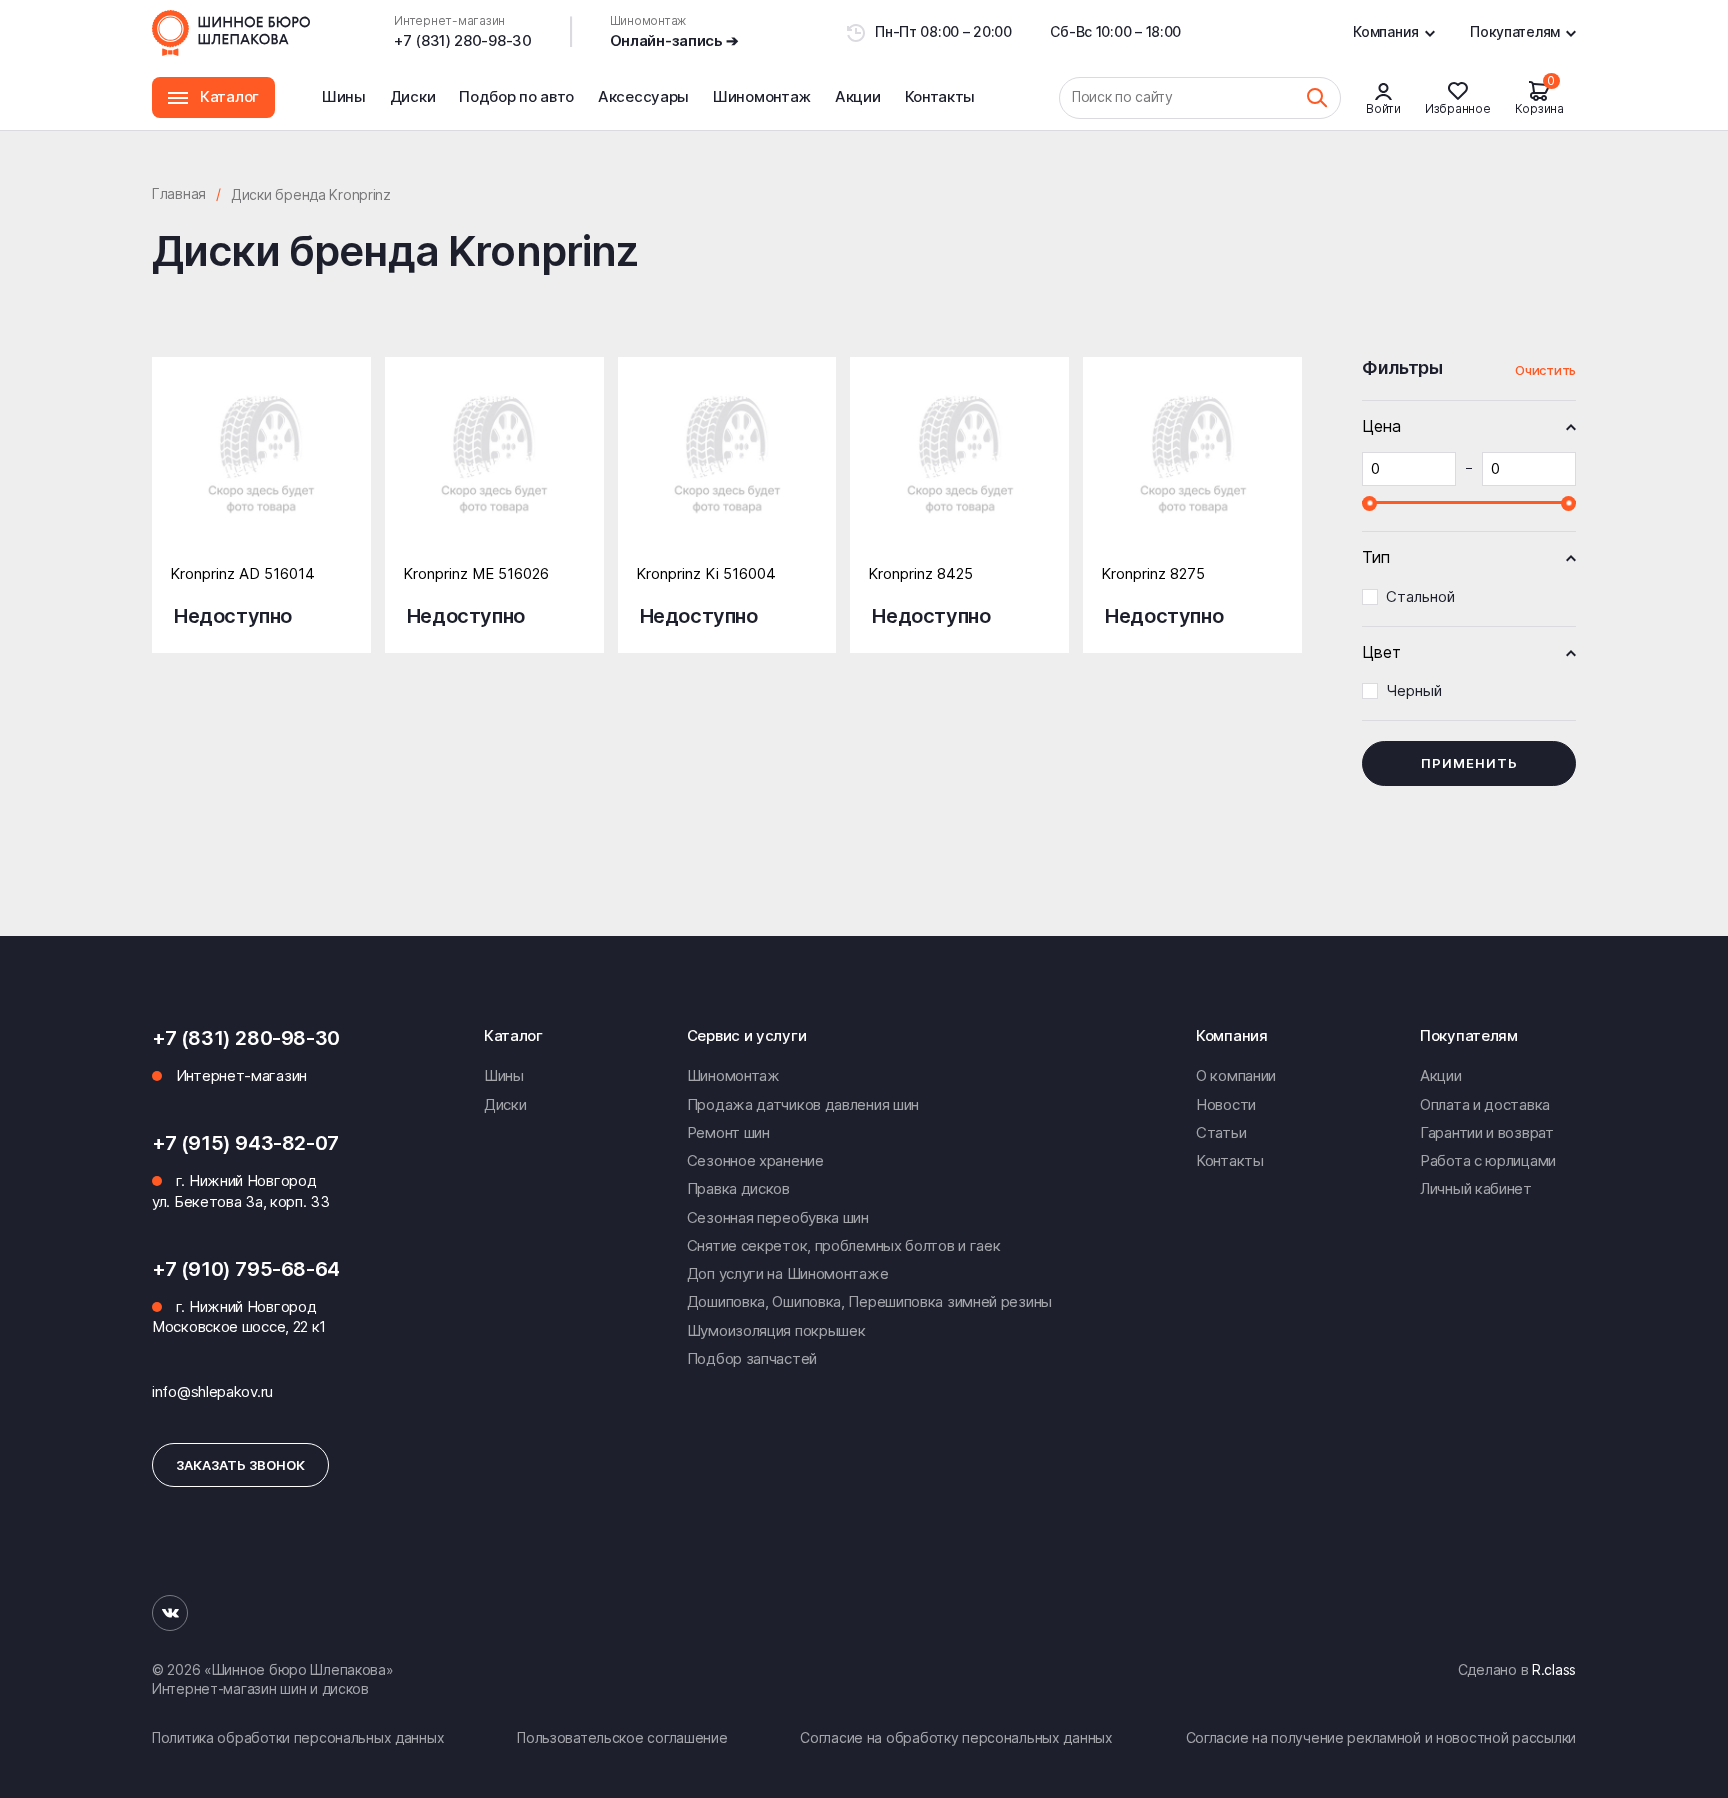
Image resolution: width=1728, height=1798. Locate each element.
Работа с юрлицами (1488, 1160)
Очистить (1545, 370)
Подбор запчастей (752, 1358)
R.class (1554, 1669)
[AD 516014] (261, 474)
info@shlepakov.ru (212, 1391)
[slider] (1369, 502)
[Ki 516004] (727, 474)
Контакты (940, 96)
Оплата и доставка (1485, 1104)
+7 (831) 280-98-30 (463, 40)
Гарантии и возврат (1487, 1132)
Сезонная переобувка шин (778, 1217)
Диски (413, 96)
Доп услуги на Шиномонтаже (788, 1273)
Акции (858, 96)
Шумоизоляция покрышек (776, 1330)
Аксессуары (643, 96)
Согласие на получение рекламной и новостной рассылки (1381, 1737)
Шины (344, 96)
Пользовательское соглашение (622, 1737)
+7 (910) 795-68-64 (246, 1269)
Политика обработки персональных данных (298, 1737)
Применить (1469, 763)
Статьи (1221, 1132)
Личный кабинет (1476, 1188)
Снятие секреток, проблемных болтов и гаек (844, 1245)
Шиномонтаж (762, 108)
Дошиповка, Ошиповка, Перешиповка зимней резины (869, 1301)
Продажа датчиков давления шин (803, 1104)
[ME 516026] (494, 474)
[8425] (959, 474)
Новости (1226, 1104)
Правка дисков (738, 1188)
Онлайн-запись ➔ (675, 40)
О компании (1236, 1075)
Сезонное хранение (755, 1160)
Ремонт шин (728, 1132)
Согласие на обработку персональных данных (956, 1737)
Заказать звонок (240, 1465)
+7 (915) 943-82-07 (245, 1143)
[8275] (1192, 474)
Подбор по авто (516, 96)
